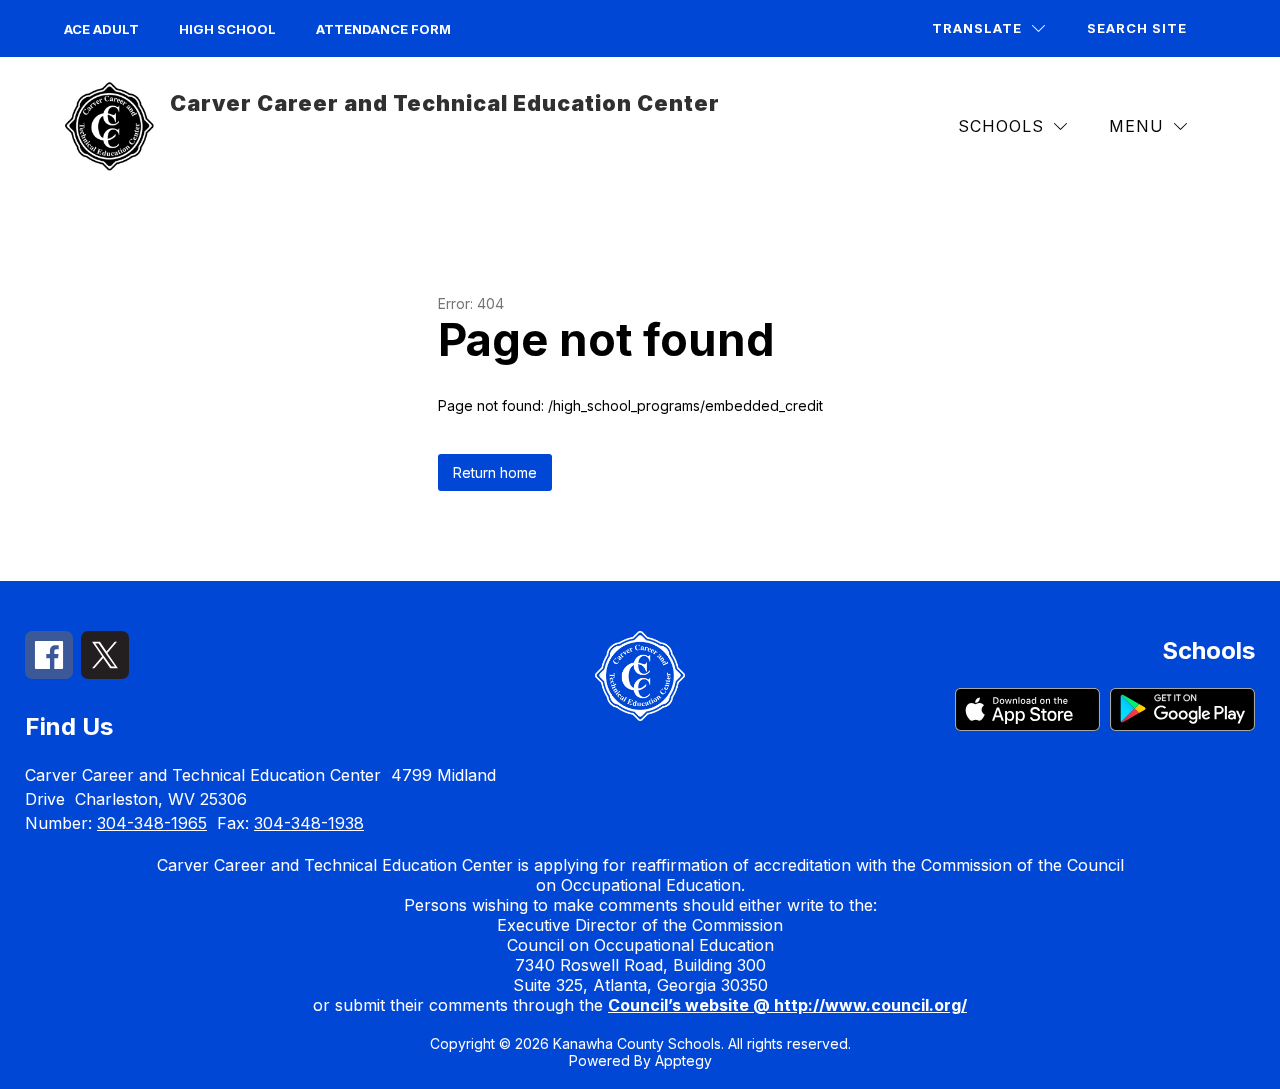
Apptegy (683, 1060)
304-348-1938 (309, 823)
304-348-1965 (152, 823)
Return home (495, 472)
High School (227, 29)
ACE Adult (101, 29)
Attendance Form (383, 29)
